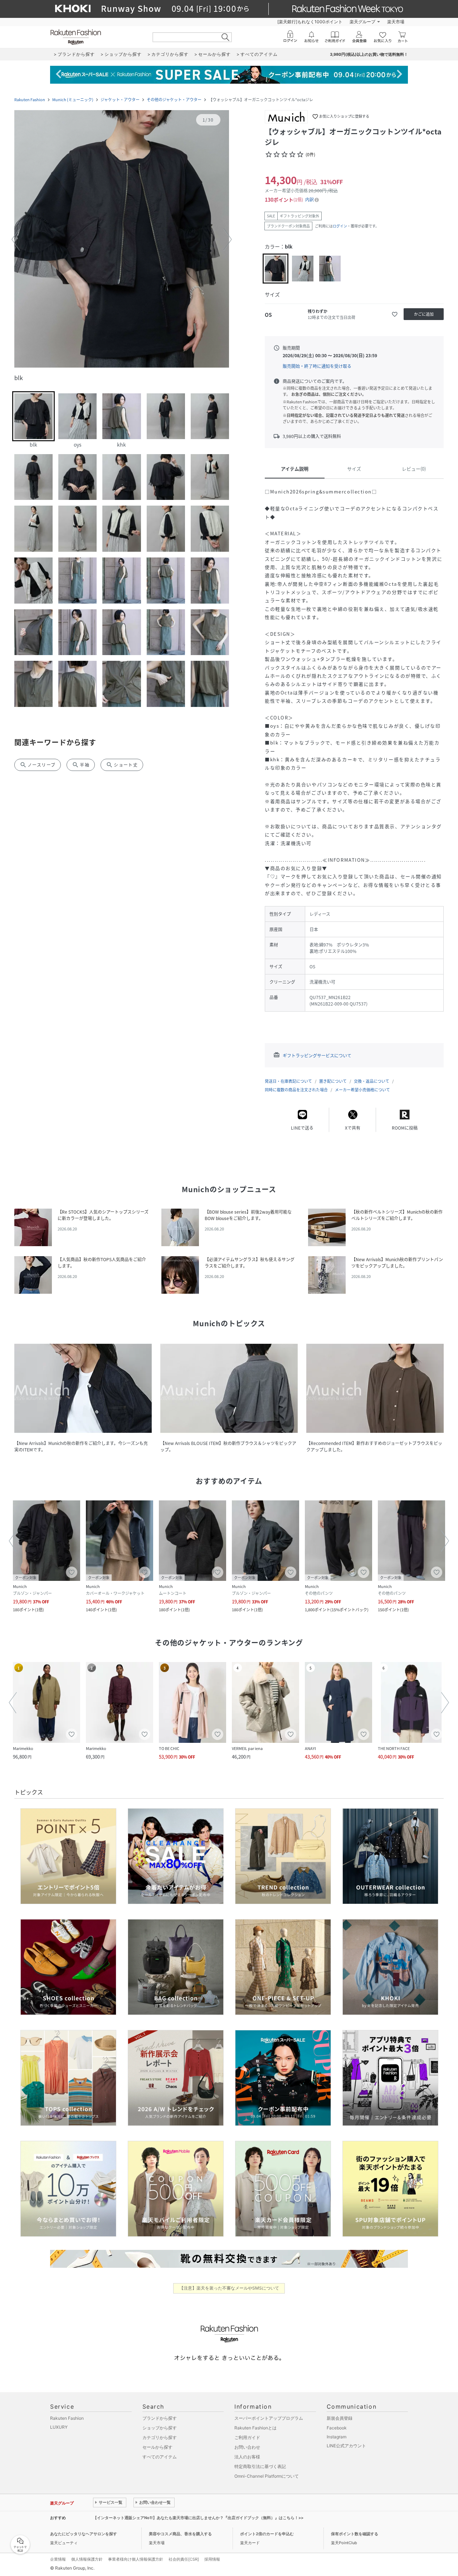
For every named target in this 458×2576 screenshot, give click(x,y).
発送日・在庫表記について (288, 1081)
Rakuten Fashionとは (255, 2428)
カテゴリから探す (160, 2437)
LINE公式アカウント (346, 2446)
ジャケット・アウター (120, 100)
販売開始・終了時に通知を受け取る (317, 366)
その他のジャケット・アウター (174, 100)
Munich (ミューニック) (73, 100)
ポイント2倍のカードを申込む (267, 2534)
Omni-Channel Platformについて (267, 2476)
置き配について (333, 1081)
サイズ (354, 469)
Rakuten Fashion (30, 100)
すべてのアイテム (160, 2457)
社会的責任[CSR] (184, 2559)
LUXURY (59, 2427)
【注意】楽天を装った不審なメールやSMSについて (229, 2288)
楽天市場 (396, 22)
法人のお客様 (247, 2457)
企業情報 (58, 2559)
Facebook (337, 2428)
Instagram (337, 2437)
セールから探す (157, 2447)
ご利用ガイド (247, 2437)
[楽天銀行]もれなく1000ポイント (310, 22)
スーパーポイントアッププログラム (269, 2418)
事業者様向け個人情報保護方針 (136, 2559)
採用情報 (212, 2559)
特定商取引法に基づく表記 (260, 2466)
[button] (122, 240)
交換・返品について (372, 1081)
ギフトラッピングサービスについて (317, 1056)
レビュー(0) (414, 469)
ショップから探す (160, 2428)
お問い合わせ (247, 2447)
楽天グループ (362, 22)
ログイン (340, 226)
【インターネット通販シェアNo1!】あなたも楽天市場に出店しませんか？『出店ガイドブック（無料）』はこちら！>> (198, 2518)
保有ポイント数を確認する (355, 2534)
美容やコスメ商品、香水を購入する (180, 2534)
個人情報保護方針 (87, 2559)
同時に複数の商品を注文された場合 (296, 1090)
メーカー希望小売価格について (362, 1090)
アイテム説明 (295, 469)
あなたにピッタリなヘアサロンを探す (84, 2534)
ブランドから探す (160, 2418)
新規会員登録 (340, 2418)
